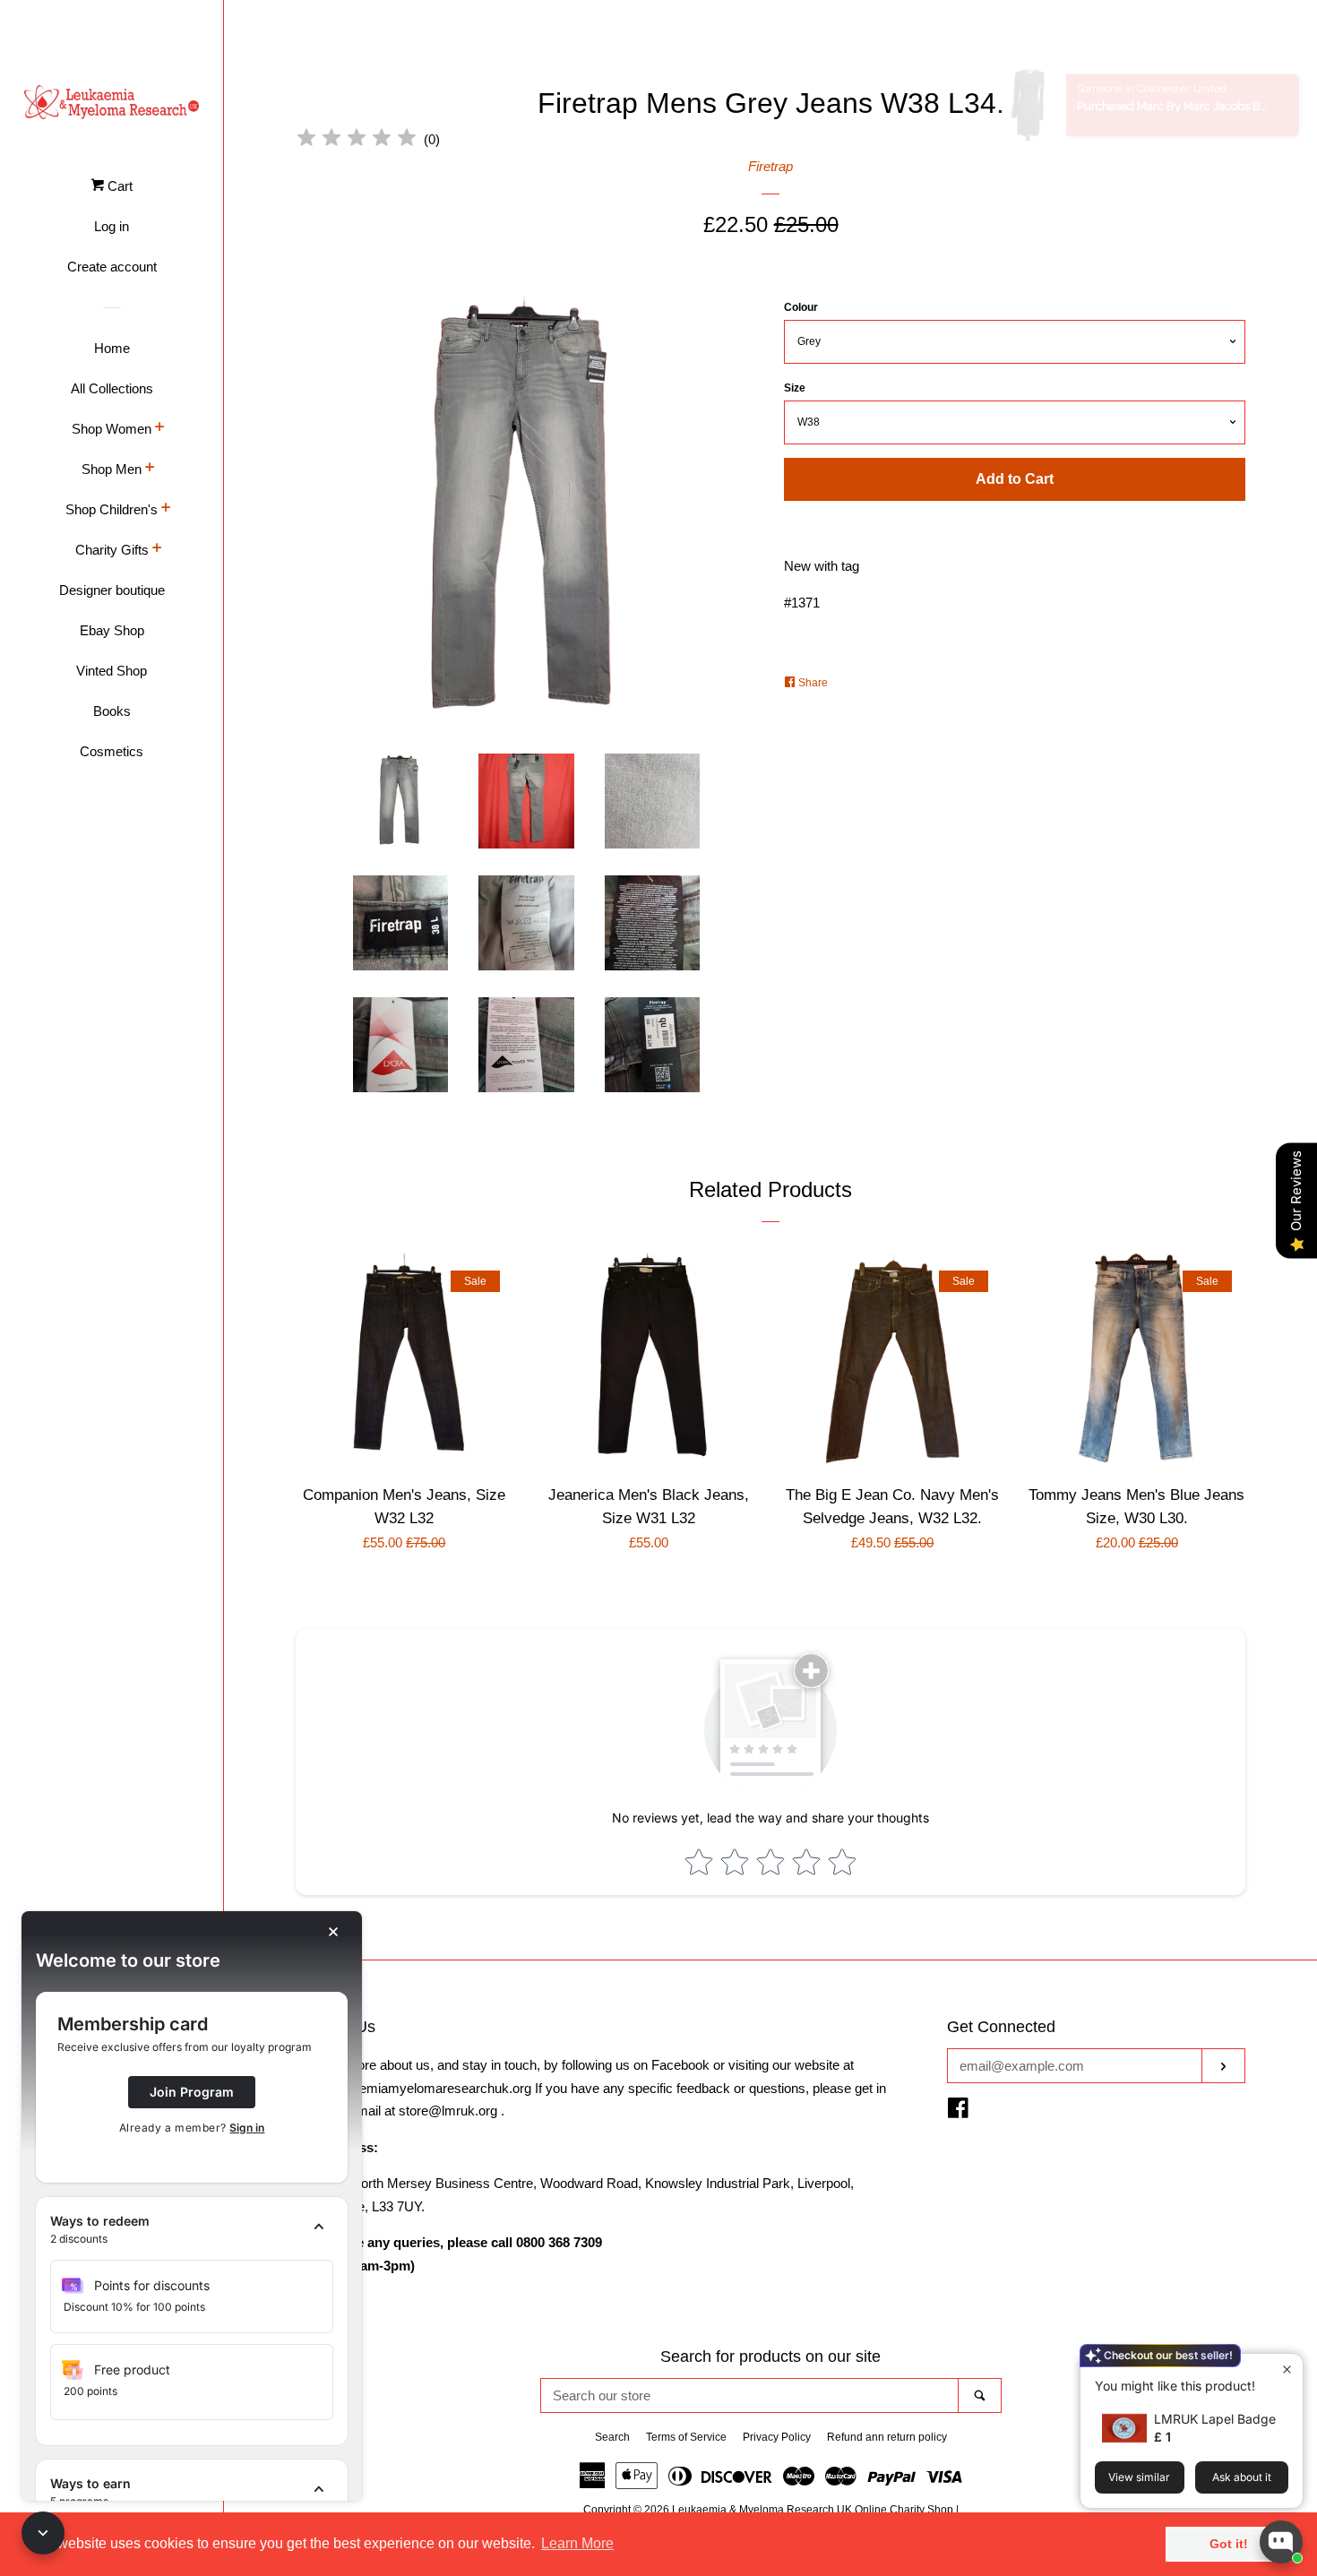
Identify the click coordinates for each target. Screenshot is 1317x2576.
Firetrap (770, 166)
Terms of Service (686, 2437)
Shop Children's (112, 509)
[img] (357, 140)
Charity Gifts (112, 550)
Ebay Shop (112, 630)
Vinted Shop (112, 671)
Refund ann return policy (887, 2437)
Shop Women (112, 429)
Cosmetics (112, 751)
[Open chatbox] (1281, 2542)
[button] (192, 2230)
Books (112, 711)
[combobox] (750, 2395)
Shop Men (112, 469)
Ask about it (1242, 2477)
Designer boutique (112, 590)
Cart (118, 186)
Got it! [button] (1229, 2544)
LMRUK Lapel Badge (1215, 2419)
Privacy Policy (777, 2437)
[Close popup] (1287, 2369)
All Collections (112, 388)
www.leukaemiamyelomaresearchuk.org (413, 2088)
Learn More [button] (577, 2543)
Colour (801, 307)
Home (112, 348)
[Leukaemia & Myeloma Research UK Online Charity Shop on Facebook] (958, 2111)
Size (795, 388)
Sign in (247, 2128)
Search (612, 2437)
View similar (1139, 2477)
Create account (112, 267)
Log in (112, 226)
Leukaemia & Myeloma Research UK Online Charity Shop (813, 2510)
